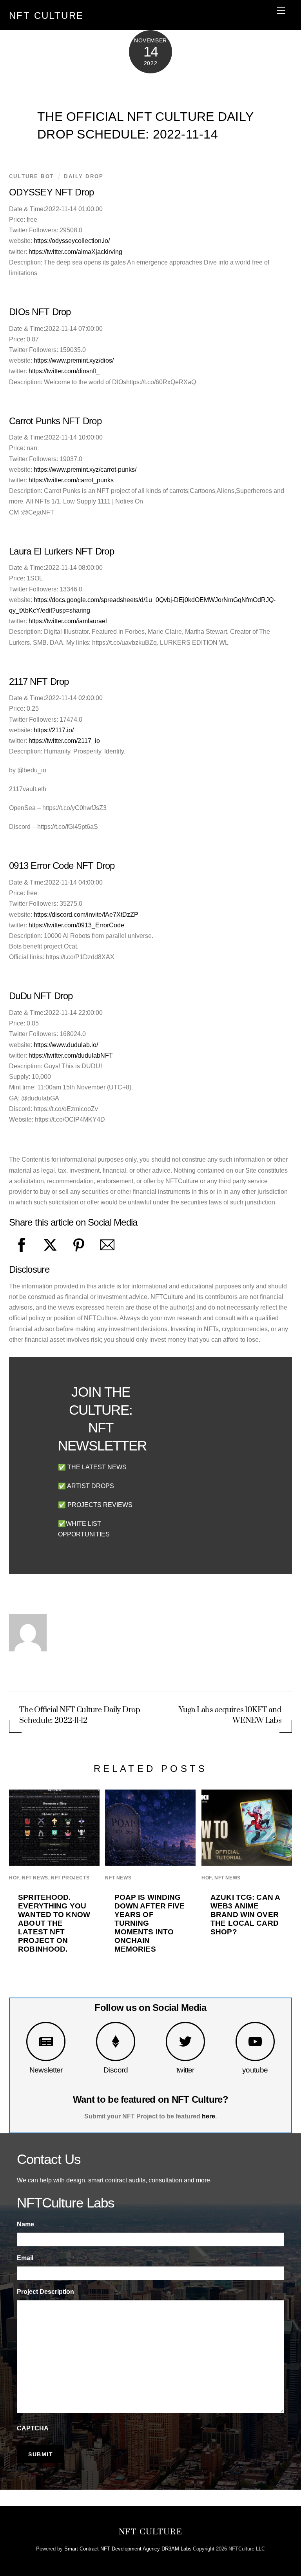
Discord (116, 2070)
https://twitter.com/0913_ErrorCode (76, 925)
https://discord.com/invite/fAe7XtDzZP (86, 915)
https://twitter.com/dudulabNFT (71, 1055)
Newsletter (46, 2070)
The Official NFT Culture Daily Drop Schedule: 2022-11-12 (80, 1715)
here (209, 2116)
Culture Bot (32, 176)
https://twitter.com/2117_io (64, 741)
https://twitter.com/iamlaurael (68, 621)
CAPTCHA (33, 2428)
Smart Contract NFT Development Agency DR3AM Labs (128, 2549)
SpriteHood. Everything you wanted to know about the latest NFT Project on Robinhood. (54, 1923)
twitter (185, 2070)
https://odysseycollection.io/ (72, 241)
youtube (255, 2070)
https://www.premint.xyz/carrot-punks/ (85, 470)
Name (25, 2224)
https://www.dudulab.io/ (66, 1045)
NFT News (35, 1878)
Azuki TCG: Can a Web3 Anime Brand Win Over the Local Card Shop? (245, 1915)
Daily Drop (84, 176)
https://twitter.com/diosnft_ (64, 371)
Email (25, 2258)
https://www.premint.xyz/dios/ (74, 360)
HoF (14, 1878)
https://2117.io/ (54, 730)
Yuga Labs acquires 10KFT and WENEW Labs (230, 1715)
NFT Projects (70, 1878)
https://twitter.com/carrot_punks (71, 480)
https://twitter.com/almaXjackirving (75, 252)
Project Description (45, 2292)
